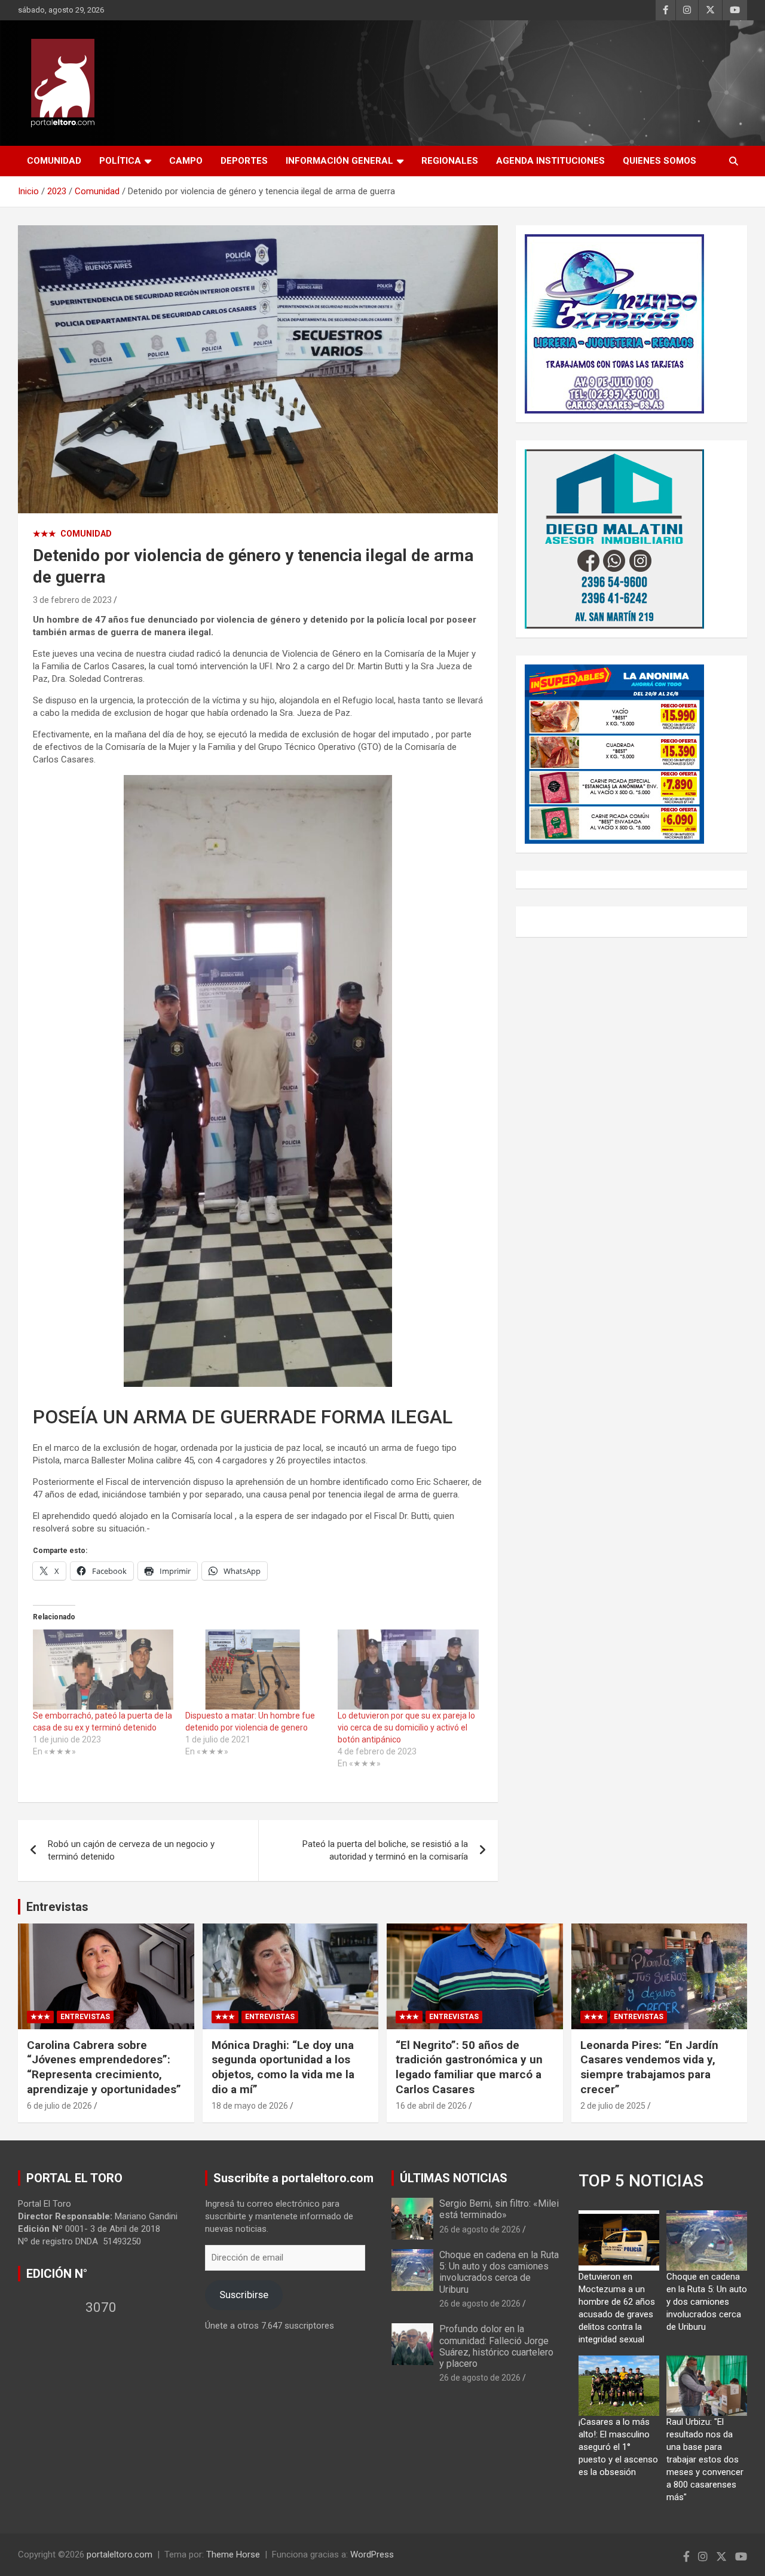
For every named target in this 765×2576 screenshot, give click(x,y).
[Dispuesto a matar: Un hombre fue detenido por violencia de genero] (255, 1670)
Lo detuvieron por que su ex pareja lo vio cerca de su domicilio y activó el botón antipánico (406, 1727)
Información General (339, 161)
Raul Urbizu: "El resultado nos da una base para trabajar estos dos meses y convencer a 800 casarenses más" (705, 2459)
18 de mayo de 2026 (250, 2106)
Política (120, 161)
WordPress (372, 2554)
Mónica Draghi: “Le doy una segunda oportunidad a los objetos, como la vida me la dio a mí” (283, 2067)
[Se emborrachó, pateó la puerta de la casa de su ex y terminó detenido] (103, 1670)
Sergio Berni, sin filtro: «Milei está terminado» (499, 2209)
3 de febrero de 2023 (72, 600)
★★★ (45, 534)
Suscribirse (244, 2295)
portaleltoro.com (120, 2554)
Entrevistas (57, 1907)
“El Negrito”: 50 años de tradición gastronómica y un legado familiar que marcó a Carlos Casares (469, 2067)
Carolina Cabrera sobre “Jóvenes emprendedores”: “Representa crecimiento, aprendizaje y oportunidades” (104, 2067)
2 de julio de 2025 (613, 2106)
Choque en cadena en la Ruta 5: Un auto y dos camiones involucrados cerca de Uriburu (499, 2272)
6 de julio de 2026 (59, 2106)
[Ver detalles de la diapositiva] (614, 324)
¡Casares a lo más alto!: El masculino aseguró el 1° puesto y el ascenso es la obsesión (618, 2447)
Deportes (244, 161)
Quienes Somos (660, 161)
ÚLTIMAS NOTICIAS (454, 2178)
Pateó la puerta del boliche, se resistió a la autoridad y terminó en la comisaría (385, 1850)
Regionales (450, 161)
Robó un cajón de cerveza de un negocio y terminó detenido (131, 1850)
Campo (186, 161)
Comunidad (54, 161)
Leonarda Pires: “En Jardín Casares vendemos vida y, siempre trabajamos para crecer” (649, 2067)
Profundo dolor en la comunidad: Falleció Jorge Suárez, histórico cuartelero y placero (496, 2346)
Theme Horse (233, 2554)
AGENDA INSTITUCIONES (550, 161)
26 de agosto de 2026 (480, 2229)
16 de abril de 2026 (431, 2106)
